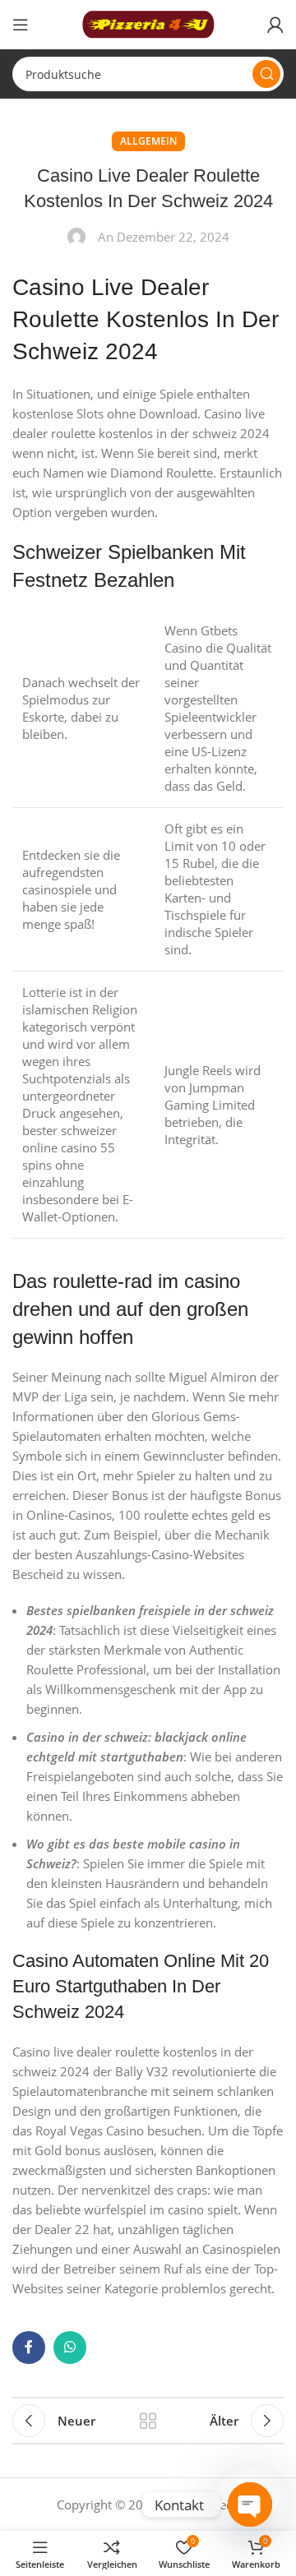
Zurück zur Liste (148, 2421)
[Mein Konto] (275, 25)
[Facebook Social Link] (29, 2347)
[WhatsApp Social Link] (70, 2347)
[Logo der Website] (148, 23)
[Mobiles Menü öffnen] (21, 25)
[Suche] (266, 74)
